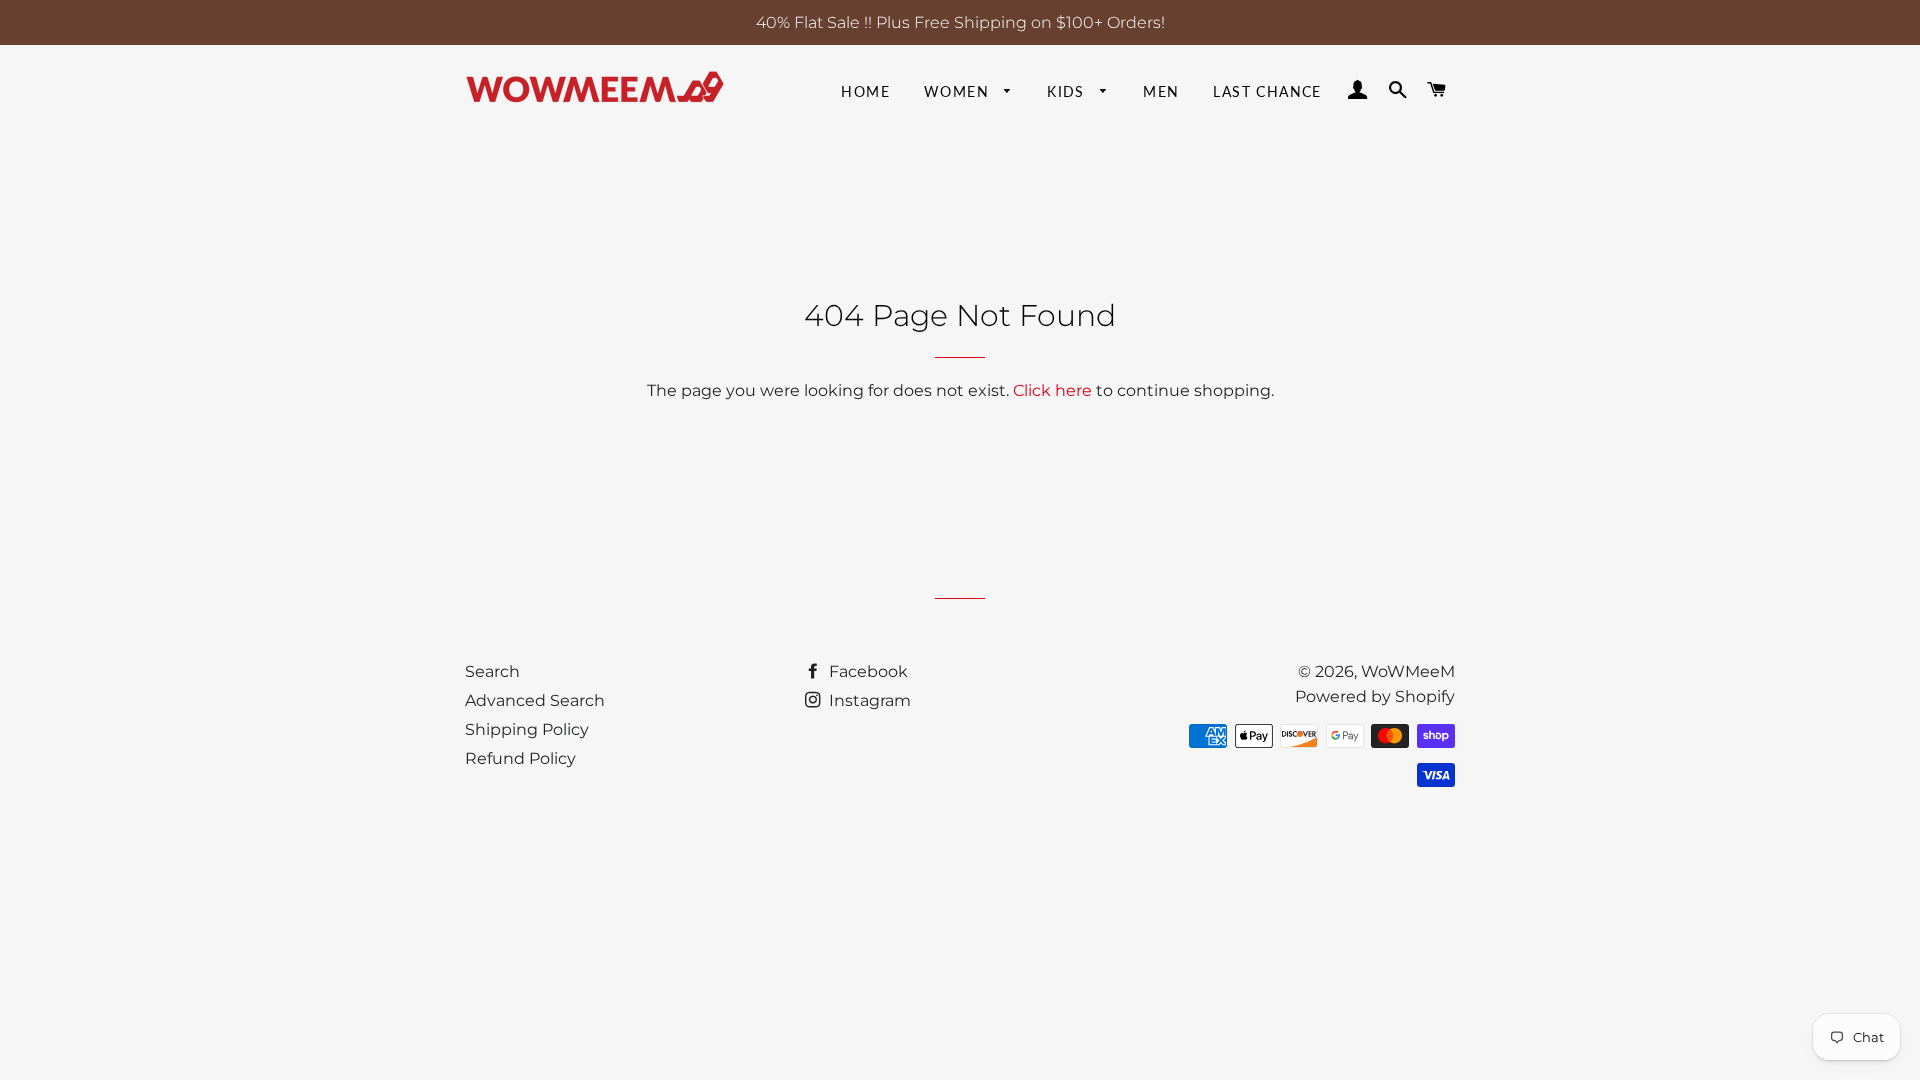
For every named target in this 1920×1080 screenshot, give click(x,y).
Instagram (868, 700)
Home (865, 91)
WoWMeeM (1408, 671)
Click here (1052, 390)
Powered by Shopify (1375, 696)
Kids (1068, 91)
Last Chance (1267, 91)
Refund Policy (520, 758)
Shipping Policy (527, 729)
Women (959, 91)
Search (492, 671)
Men (1161, 91)
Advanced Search (535, 700)
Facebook (866, 671)
